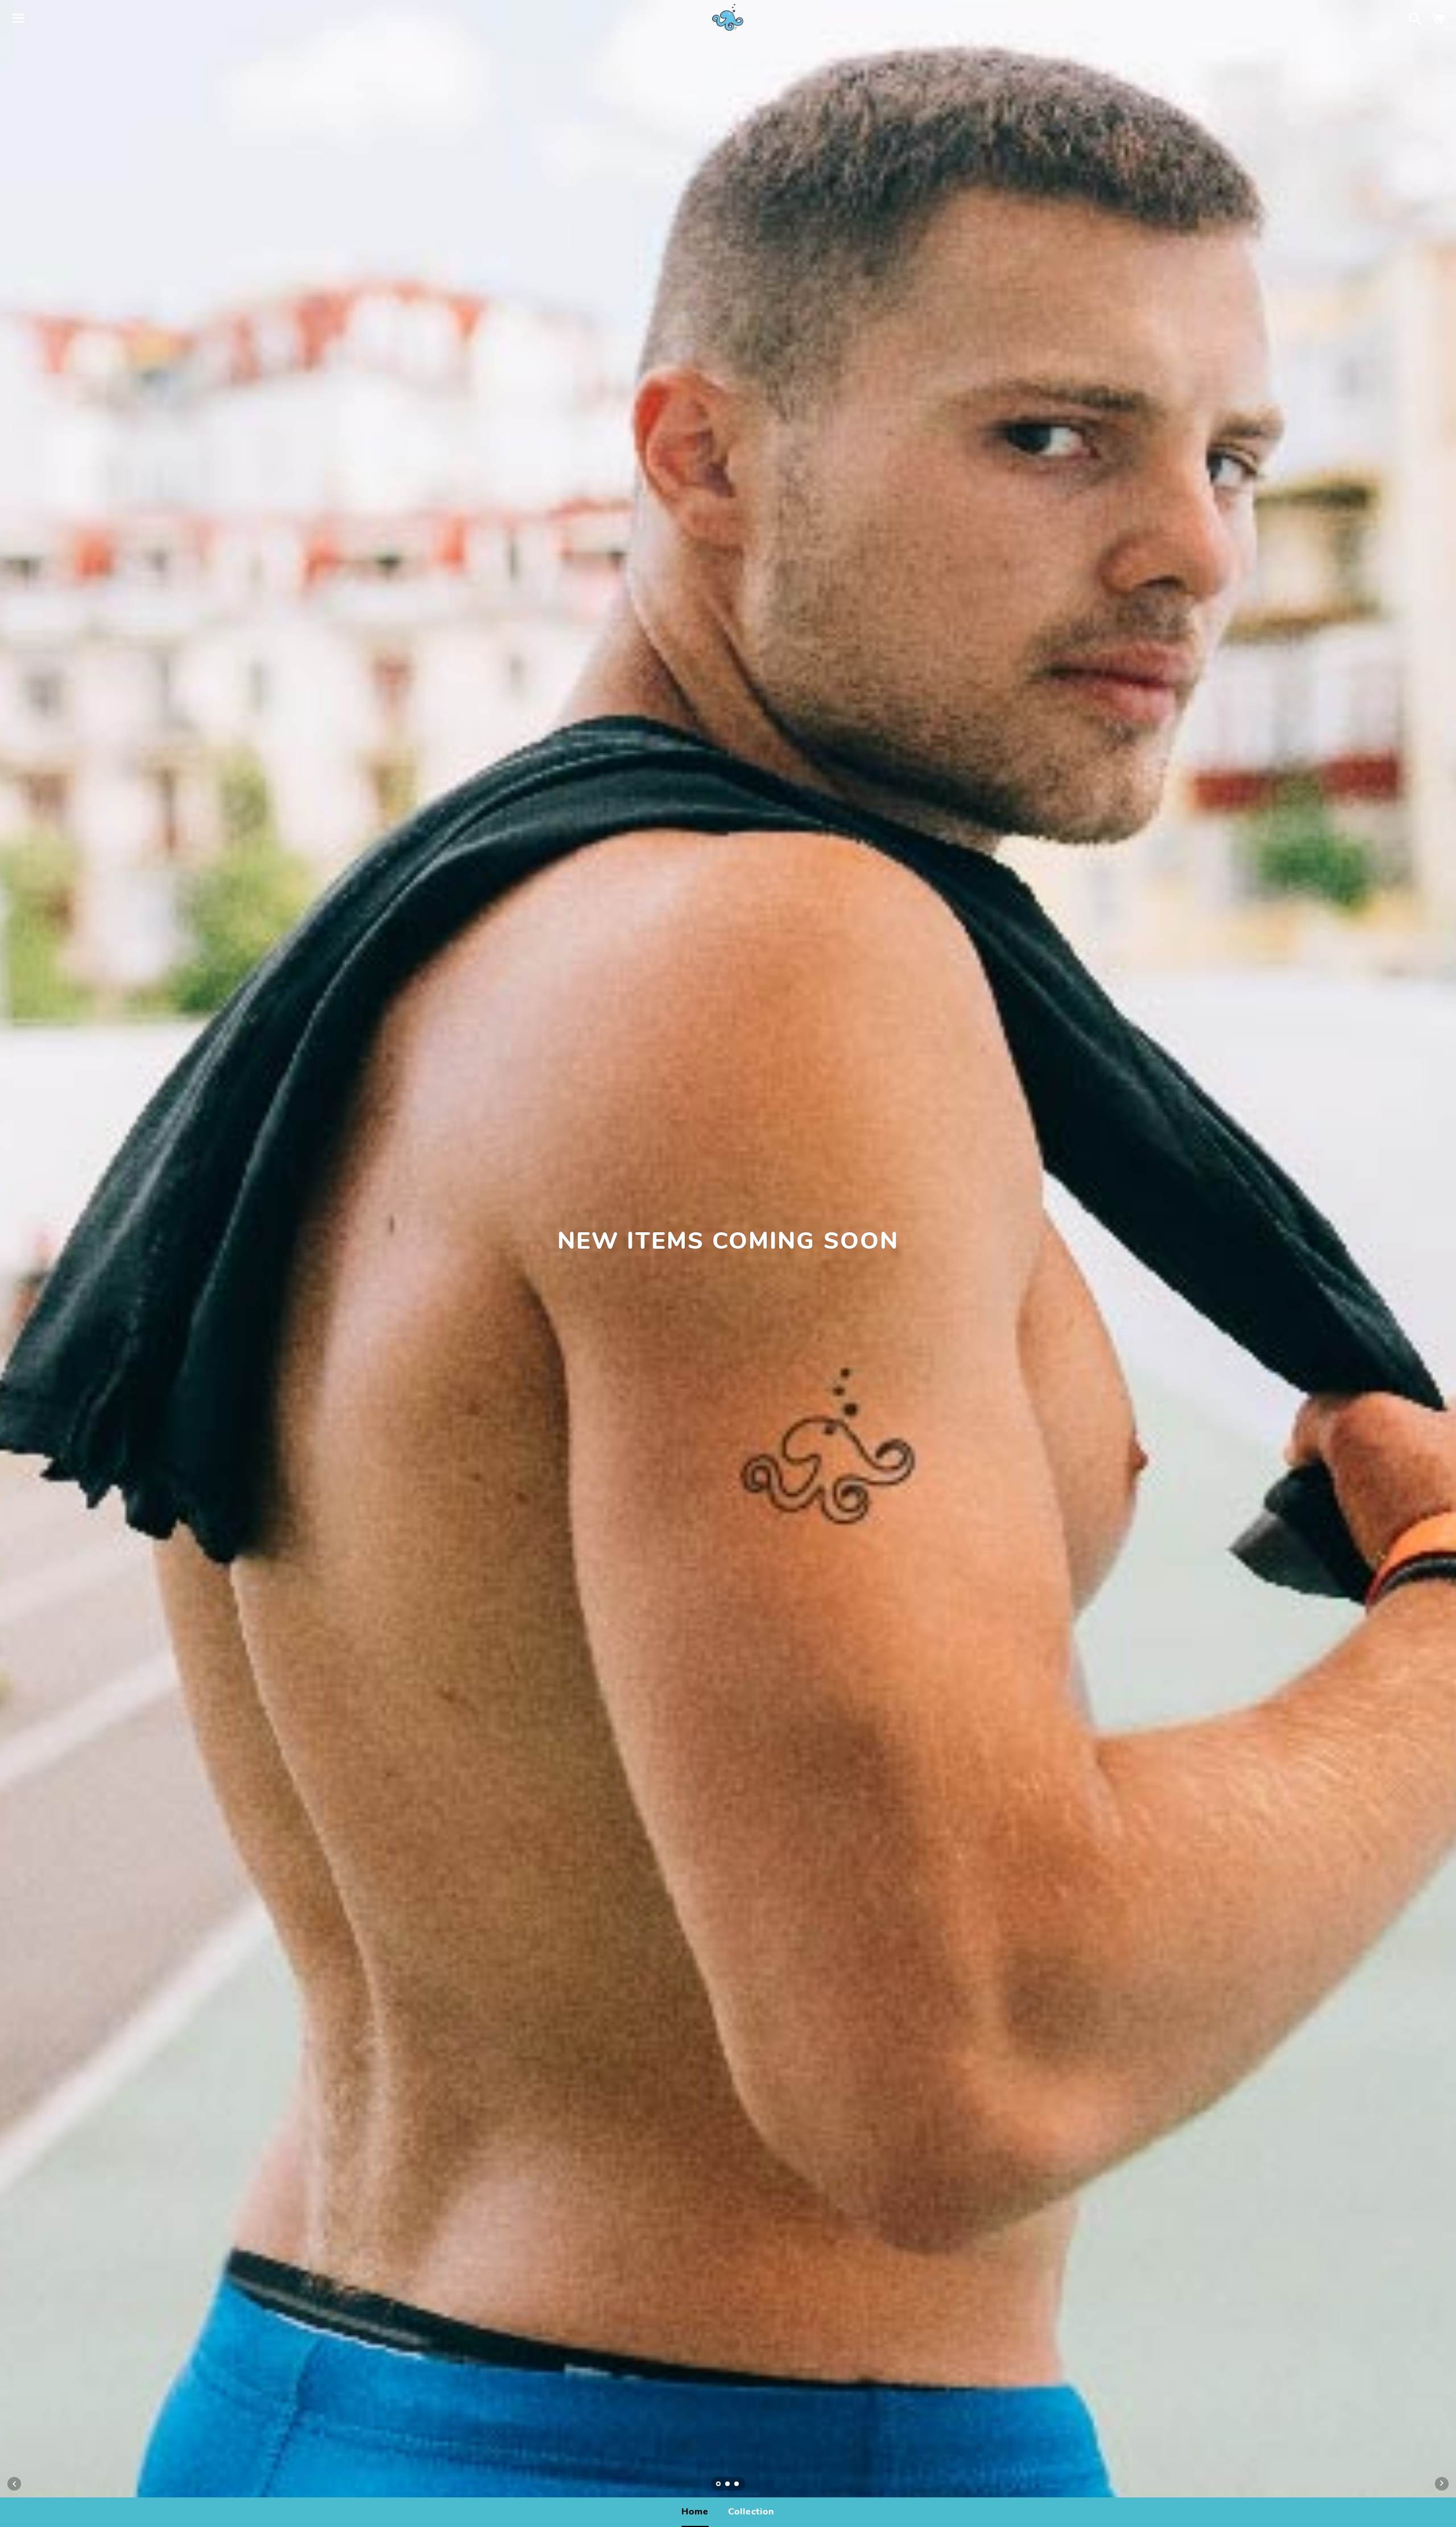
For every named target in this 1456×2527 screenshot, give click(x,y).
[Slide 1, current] (719, 2485)
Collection (751, 2512)
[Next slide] (1442, 2484)
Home (695, 2512)
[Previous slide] (14, 2484)
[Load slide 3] (737, 2485)
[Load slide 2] (728, 2485)
